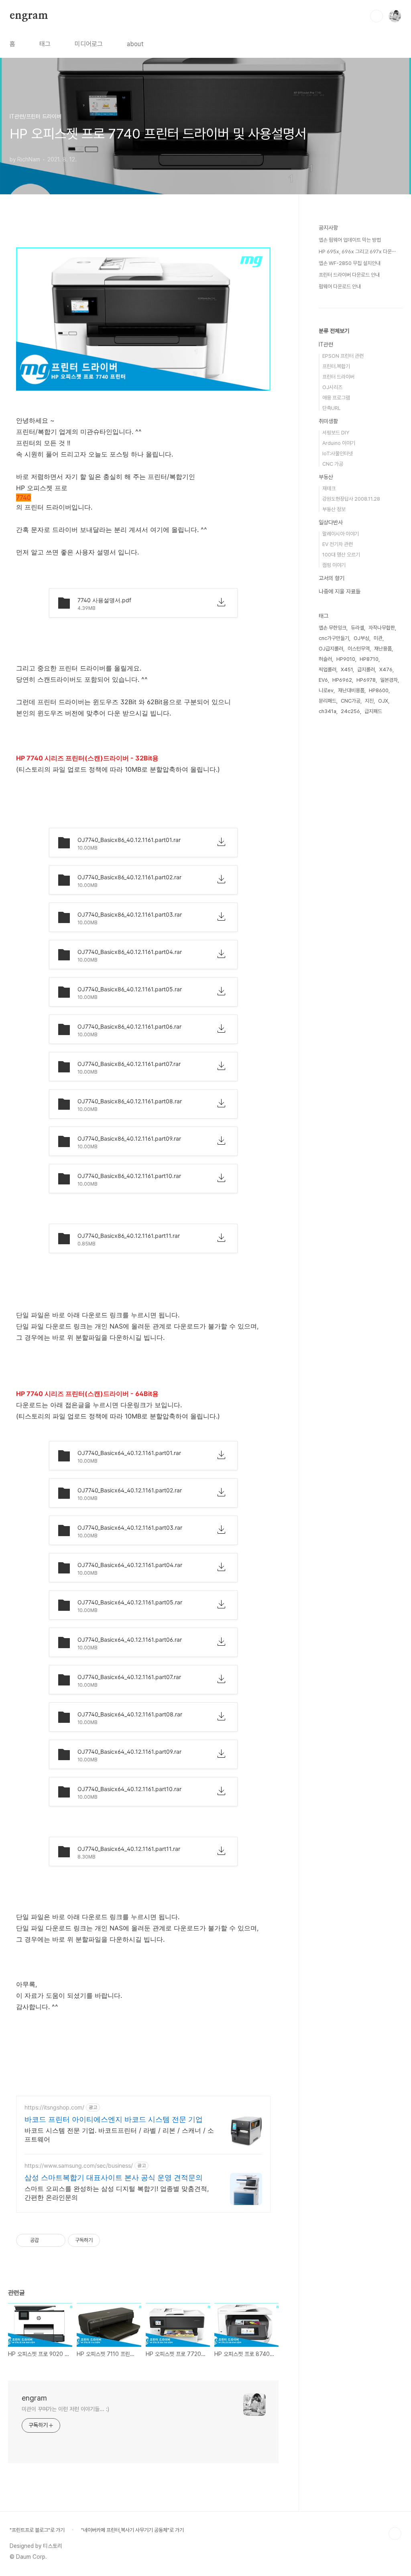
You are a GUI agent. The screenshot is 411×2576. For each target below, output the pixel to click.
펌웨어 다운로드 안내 (340, 286)
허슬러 (325, 659)
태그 (45, 44)
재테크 (329, 488)
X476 (386, 669)
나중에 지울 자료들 (340, 591)
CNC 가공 (333, 464)
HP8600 (379, 690)
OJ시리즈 (332, 387)
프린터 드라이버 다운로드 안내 (349, 275)
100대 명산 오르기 (341, 555)
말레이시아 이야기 (341, 534)
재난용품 (383, 649)
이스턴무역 (359, 649)
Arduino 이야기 (339, 443)
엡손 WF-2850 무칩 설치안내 (350, 263)
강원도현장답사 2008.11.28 (351, 499)
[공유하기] (46, 2240)
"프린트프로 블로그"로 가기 (37, 2530)
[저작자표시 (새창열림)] (104, 2240)
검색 (376, 16)
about (135, 44)
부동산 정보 (334, 509)
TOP (395, 2533)
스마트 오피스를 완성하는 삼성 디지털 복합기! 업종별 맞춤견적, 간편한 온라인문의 (117, 2193)
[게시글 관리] (56, 2240)
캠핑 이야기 (334, 565)
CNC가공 (351, 701)
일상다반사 (331, 522)
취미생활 (328, 421)
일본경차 (389, 680)
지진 (369, 701)
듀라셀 (357, 628)
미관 (378, 638)
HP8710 (369, 659)
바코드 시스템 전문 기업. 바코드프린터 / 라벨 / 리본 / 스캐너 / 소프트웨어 (119, 2135)
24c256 (350, 711)
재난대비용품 (351, 690)
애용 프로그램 (336, 398)
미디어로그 (89, 44)
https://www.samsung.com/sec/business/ (79, 2165)
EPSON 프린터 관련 (343, 356)
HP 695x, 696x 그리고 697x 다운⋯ (357, 252)
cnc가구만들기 (334, 638)
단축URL (332, 408)
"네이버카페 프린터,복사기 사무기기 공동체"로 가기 (132, 2530)
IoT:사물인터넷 (338, 453)
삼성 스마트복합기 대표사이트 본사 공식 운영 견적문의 (114, 2178)
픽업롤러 (328, 669)
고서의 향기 (332, 578)
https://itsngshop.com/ (54, 2107)
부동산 (326, 477)
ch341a (328, 711)
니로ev (326, 690)
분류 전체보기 (334, 331)
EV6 (323, 680)
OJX (383, 701)
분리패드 (328, 701)
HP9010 (346, 659)
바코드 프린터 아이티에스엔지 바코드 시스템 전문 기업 (114, 2119)
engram (29, 16)
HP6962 (342, 680)
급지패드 (373, 711)
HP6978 (366, 680)
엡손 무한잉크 (333, 628)
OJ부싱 (361, 638)
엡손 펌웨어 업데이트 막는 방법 (350, 240)
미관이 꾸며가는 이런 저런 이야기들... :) (65, 2409)
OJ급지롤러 (331, 649)
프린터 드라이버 (338, 377)
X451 (347, 669)
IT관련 (326, 344)
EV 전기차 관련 (338, 544)
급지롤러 (366, 669)
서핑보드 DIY (336, 433)
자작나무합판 (382, 628)
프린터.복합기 (336, 366)
